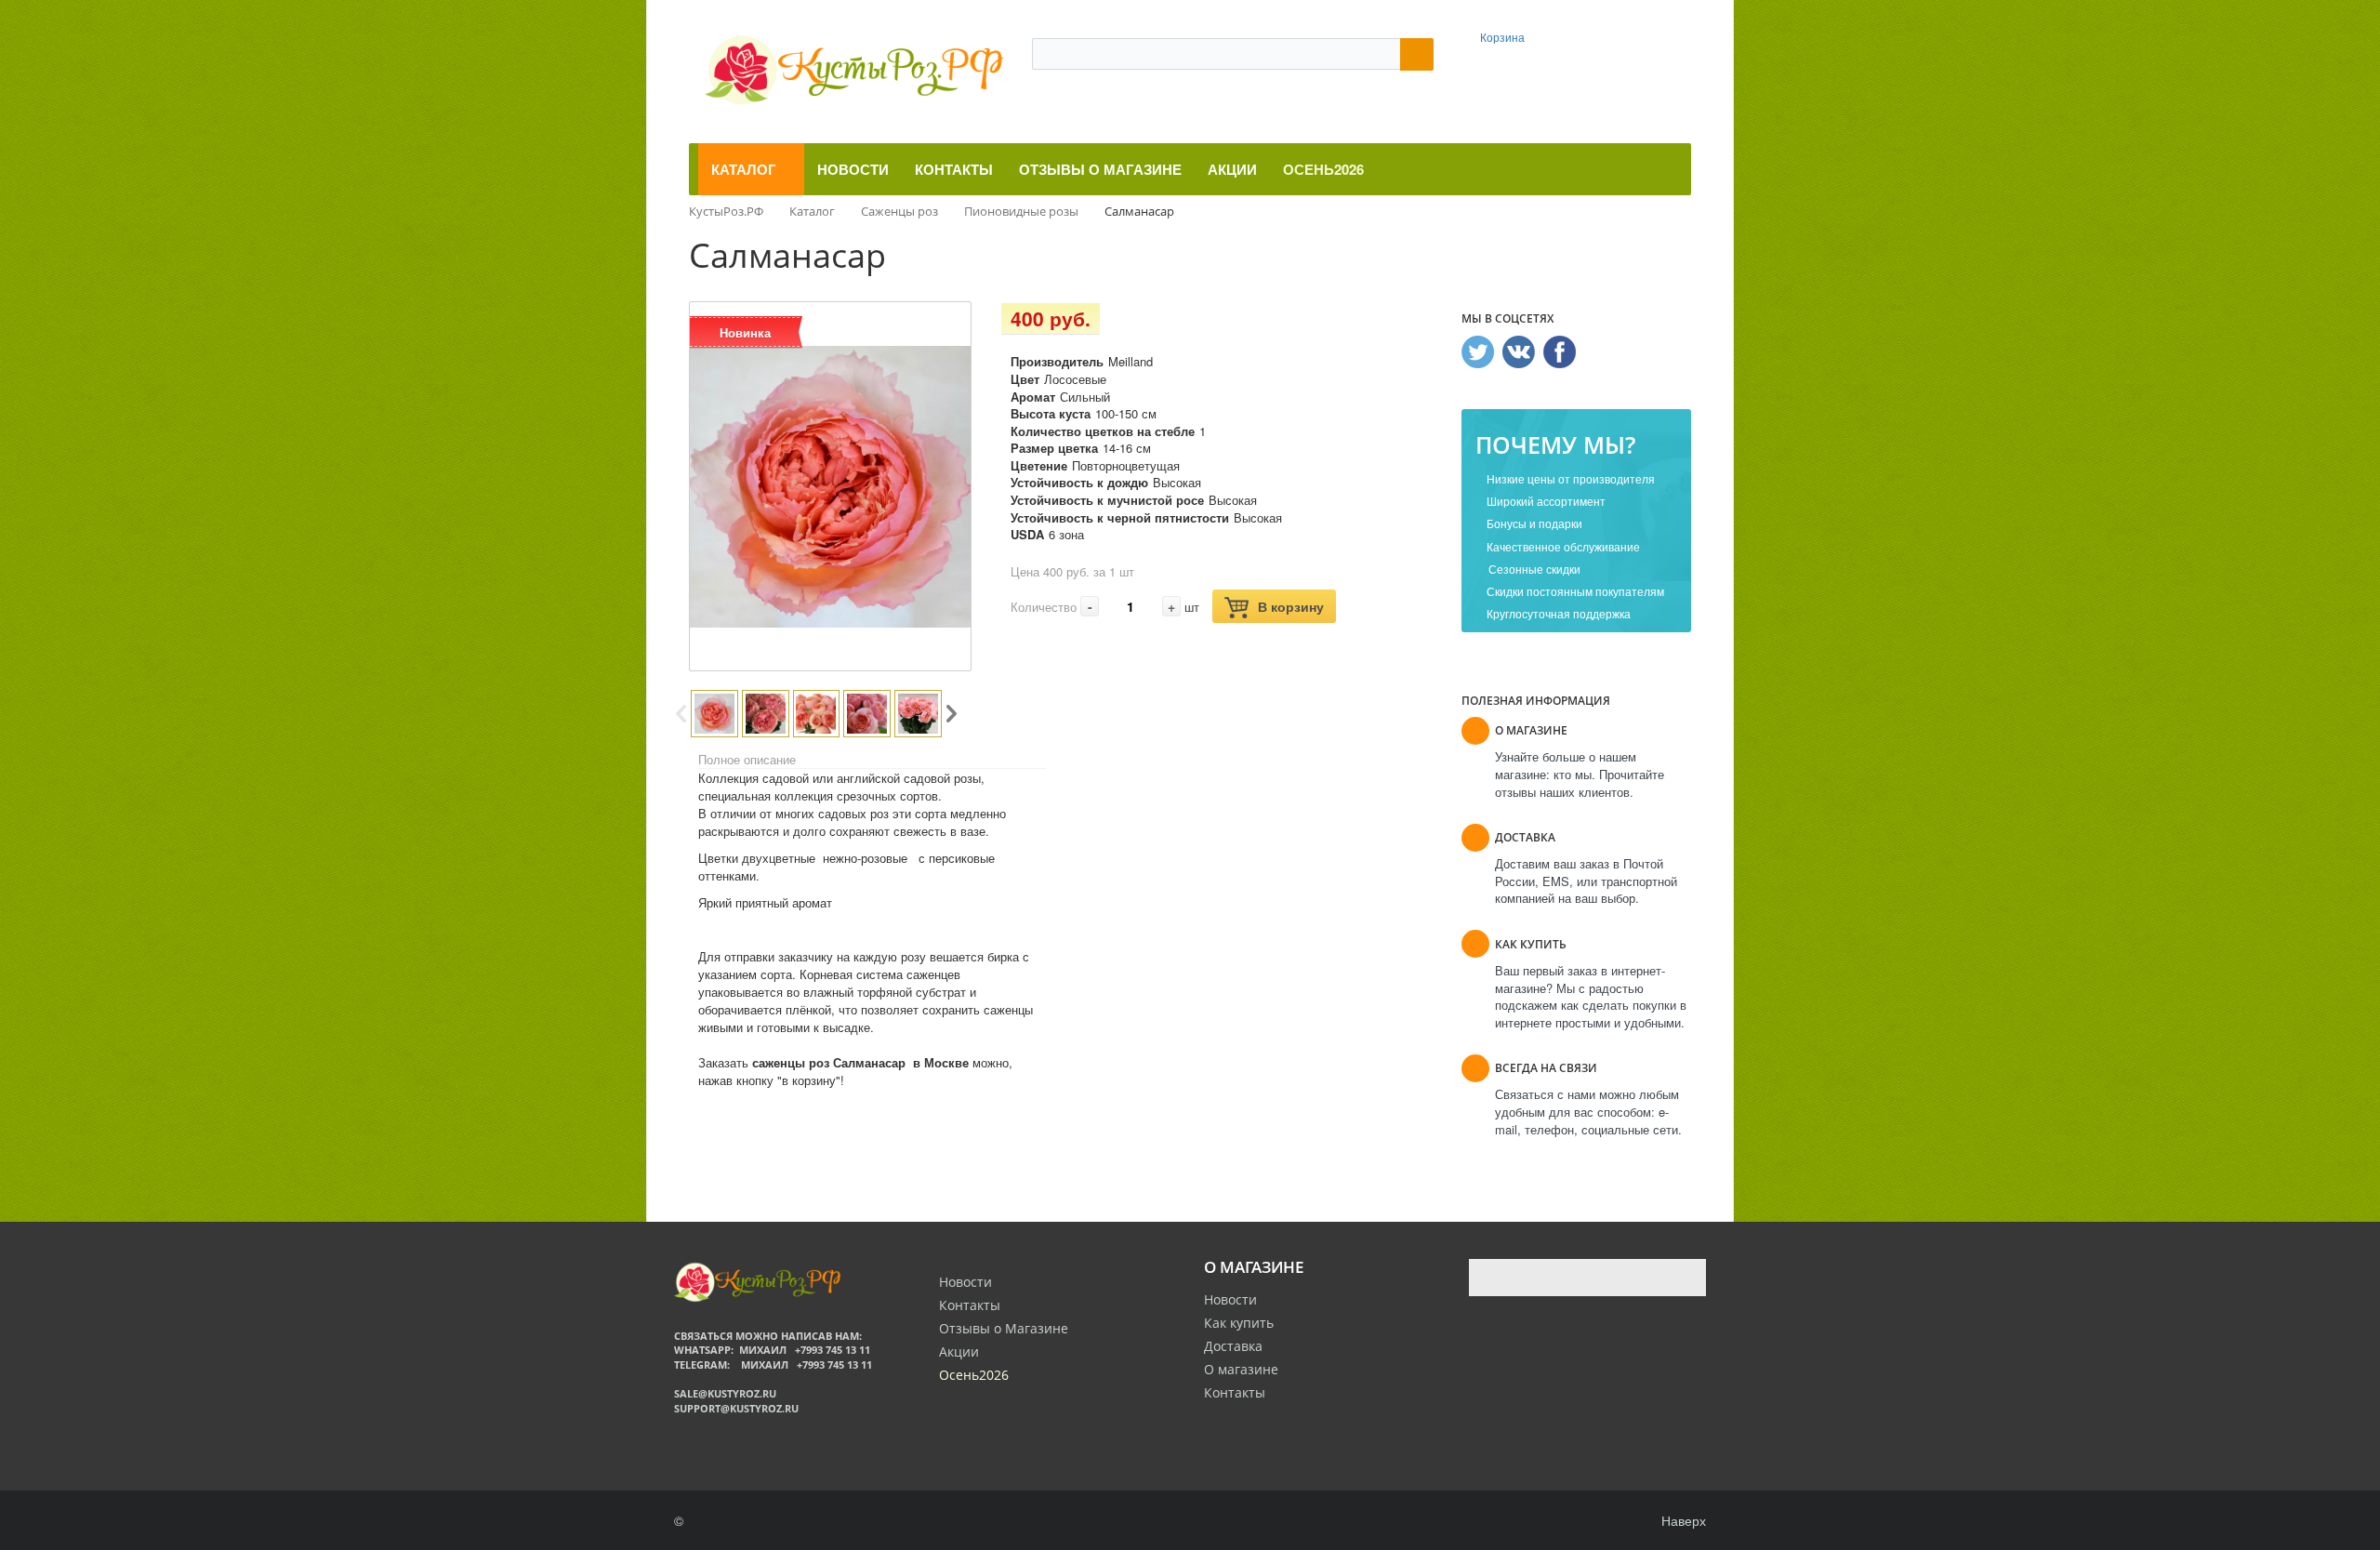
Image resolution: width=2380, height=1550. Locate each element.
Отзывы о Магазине (1004, 1328)
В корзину (1291, 606)
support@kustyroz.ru (736, 1408)
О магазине (1241, 1369)
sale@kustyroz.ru (725, 1393)
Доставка (1233, 1346)
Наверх (1682, 1520)
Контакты (1235, 1392)
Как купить (1239, 1323)
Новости (1230, 1299)
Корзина (1502, 37)
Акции (959, 1351)
